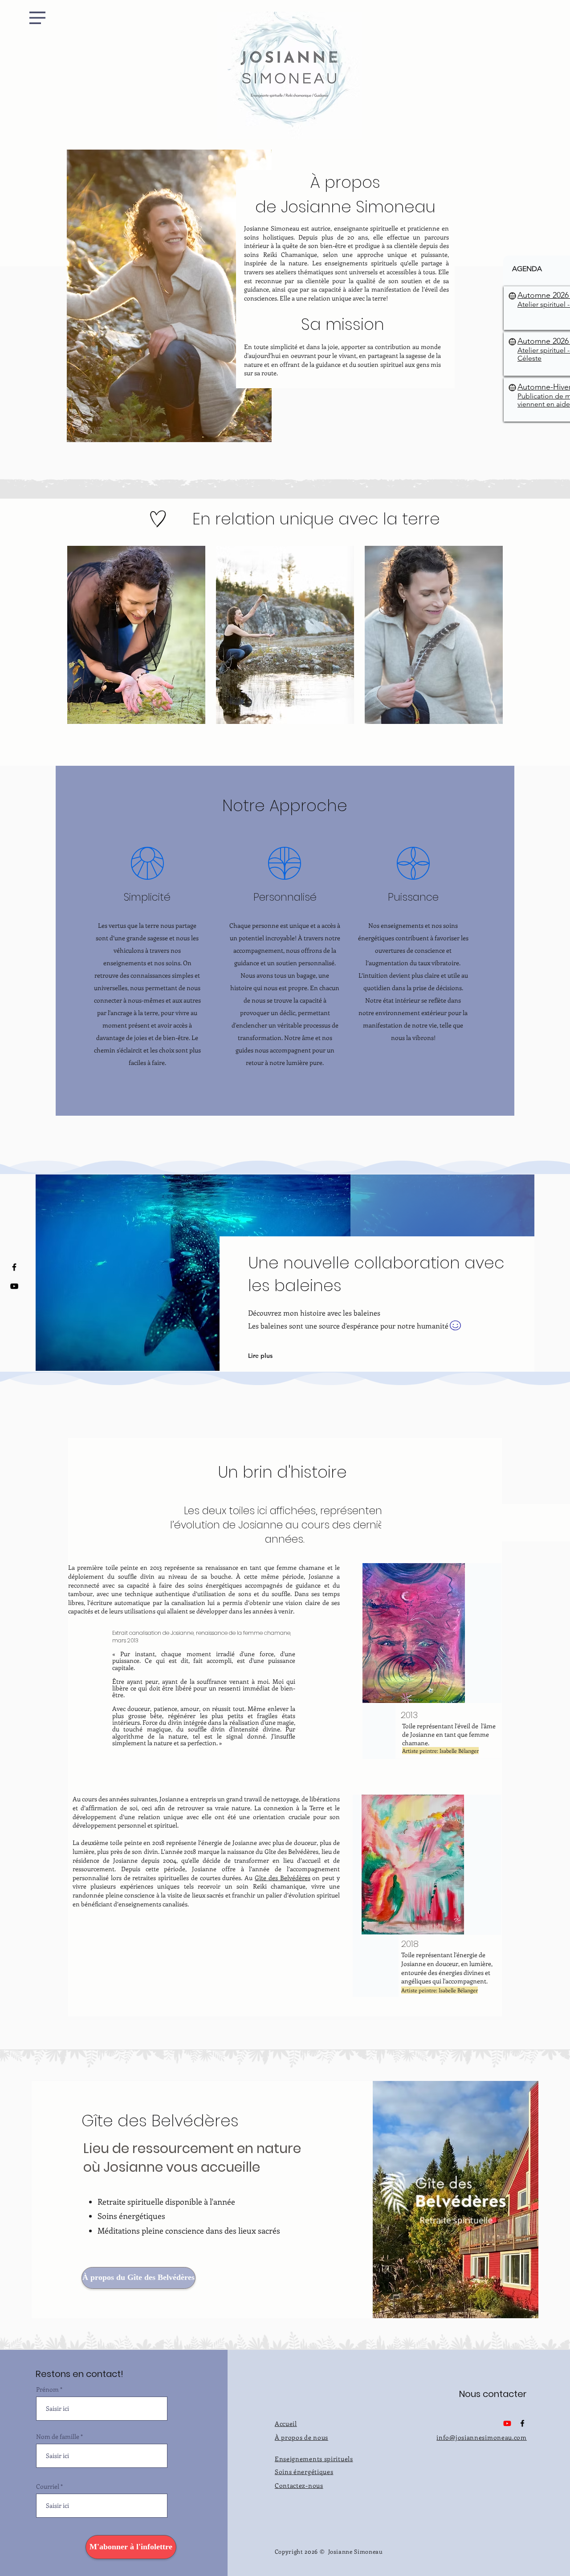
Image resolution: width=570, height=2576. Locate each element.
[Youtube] (14, 1286)
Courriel (48, 2487)
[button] (37, 18)
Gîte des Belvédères (283, 1878)
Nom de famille (58, 2437)
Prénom (47, 2389)
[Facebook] (14, 1267)
